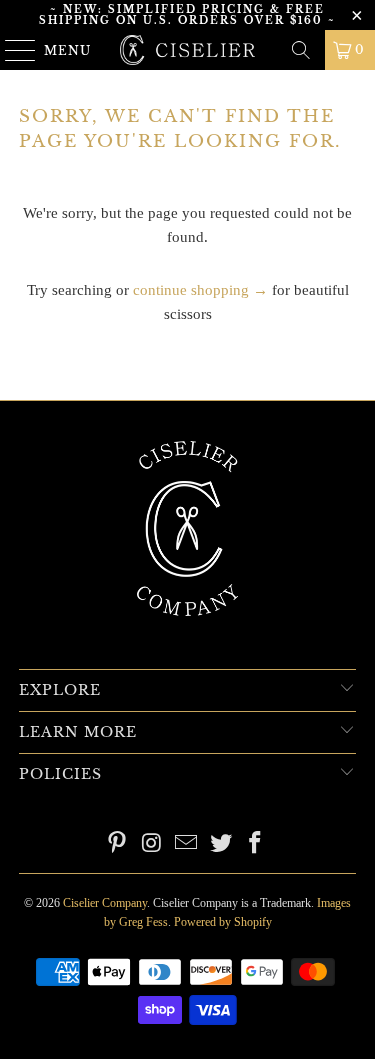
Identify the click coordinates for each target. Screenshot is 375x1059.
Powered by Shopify (223, 922)
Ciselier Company (105, 903)
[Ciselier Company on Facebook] (256, 844)
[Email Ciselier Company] (187, 844)
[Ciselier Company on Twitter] (221, 844)
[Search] (301, 50)
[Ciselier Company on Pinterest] (117, 844)
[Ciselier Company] (188, 50)
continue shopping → (200, 290)
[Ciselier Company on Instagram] (152, 844)
